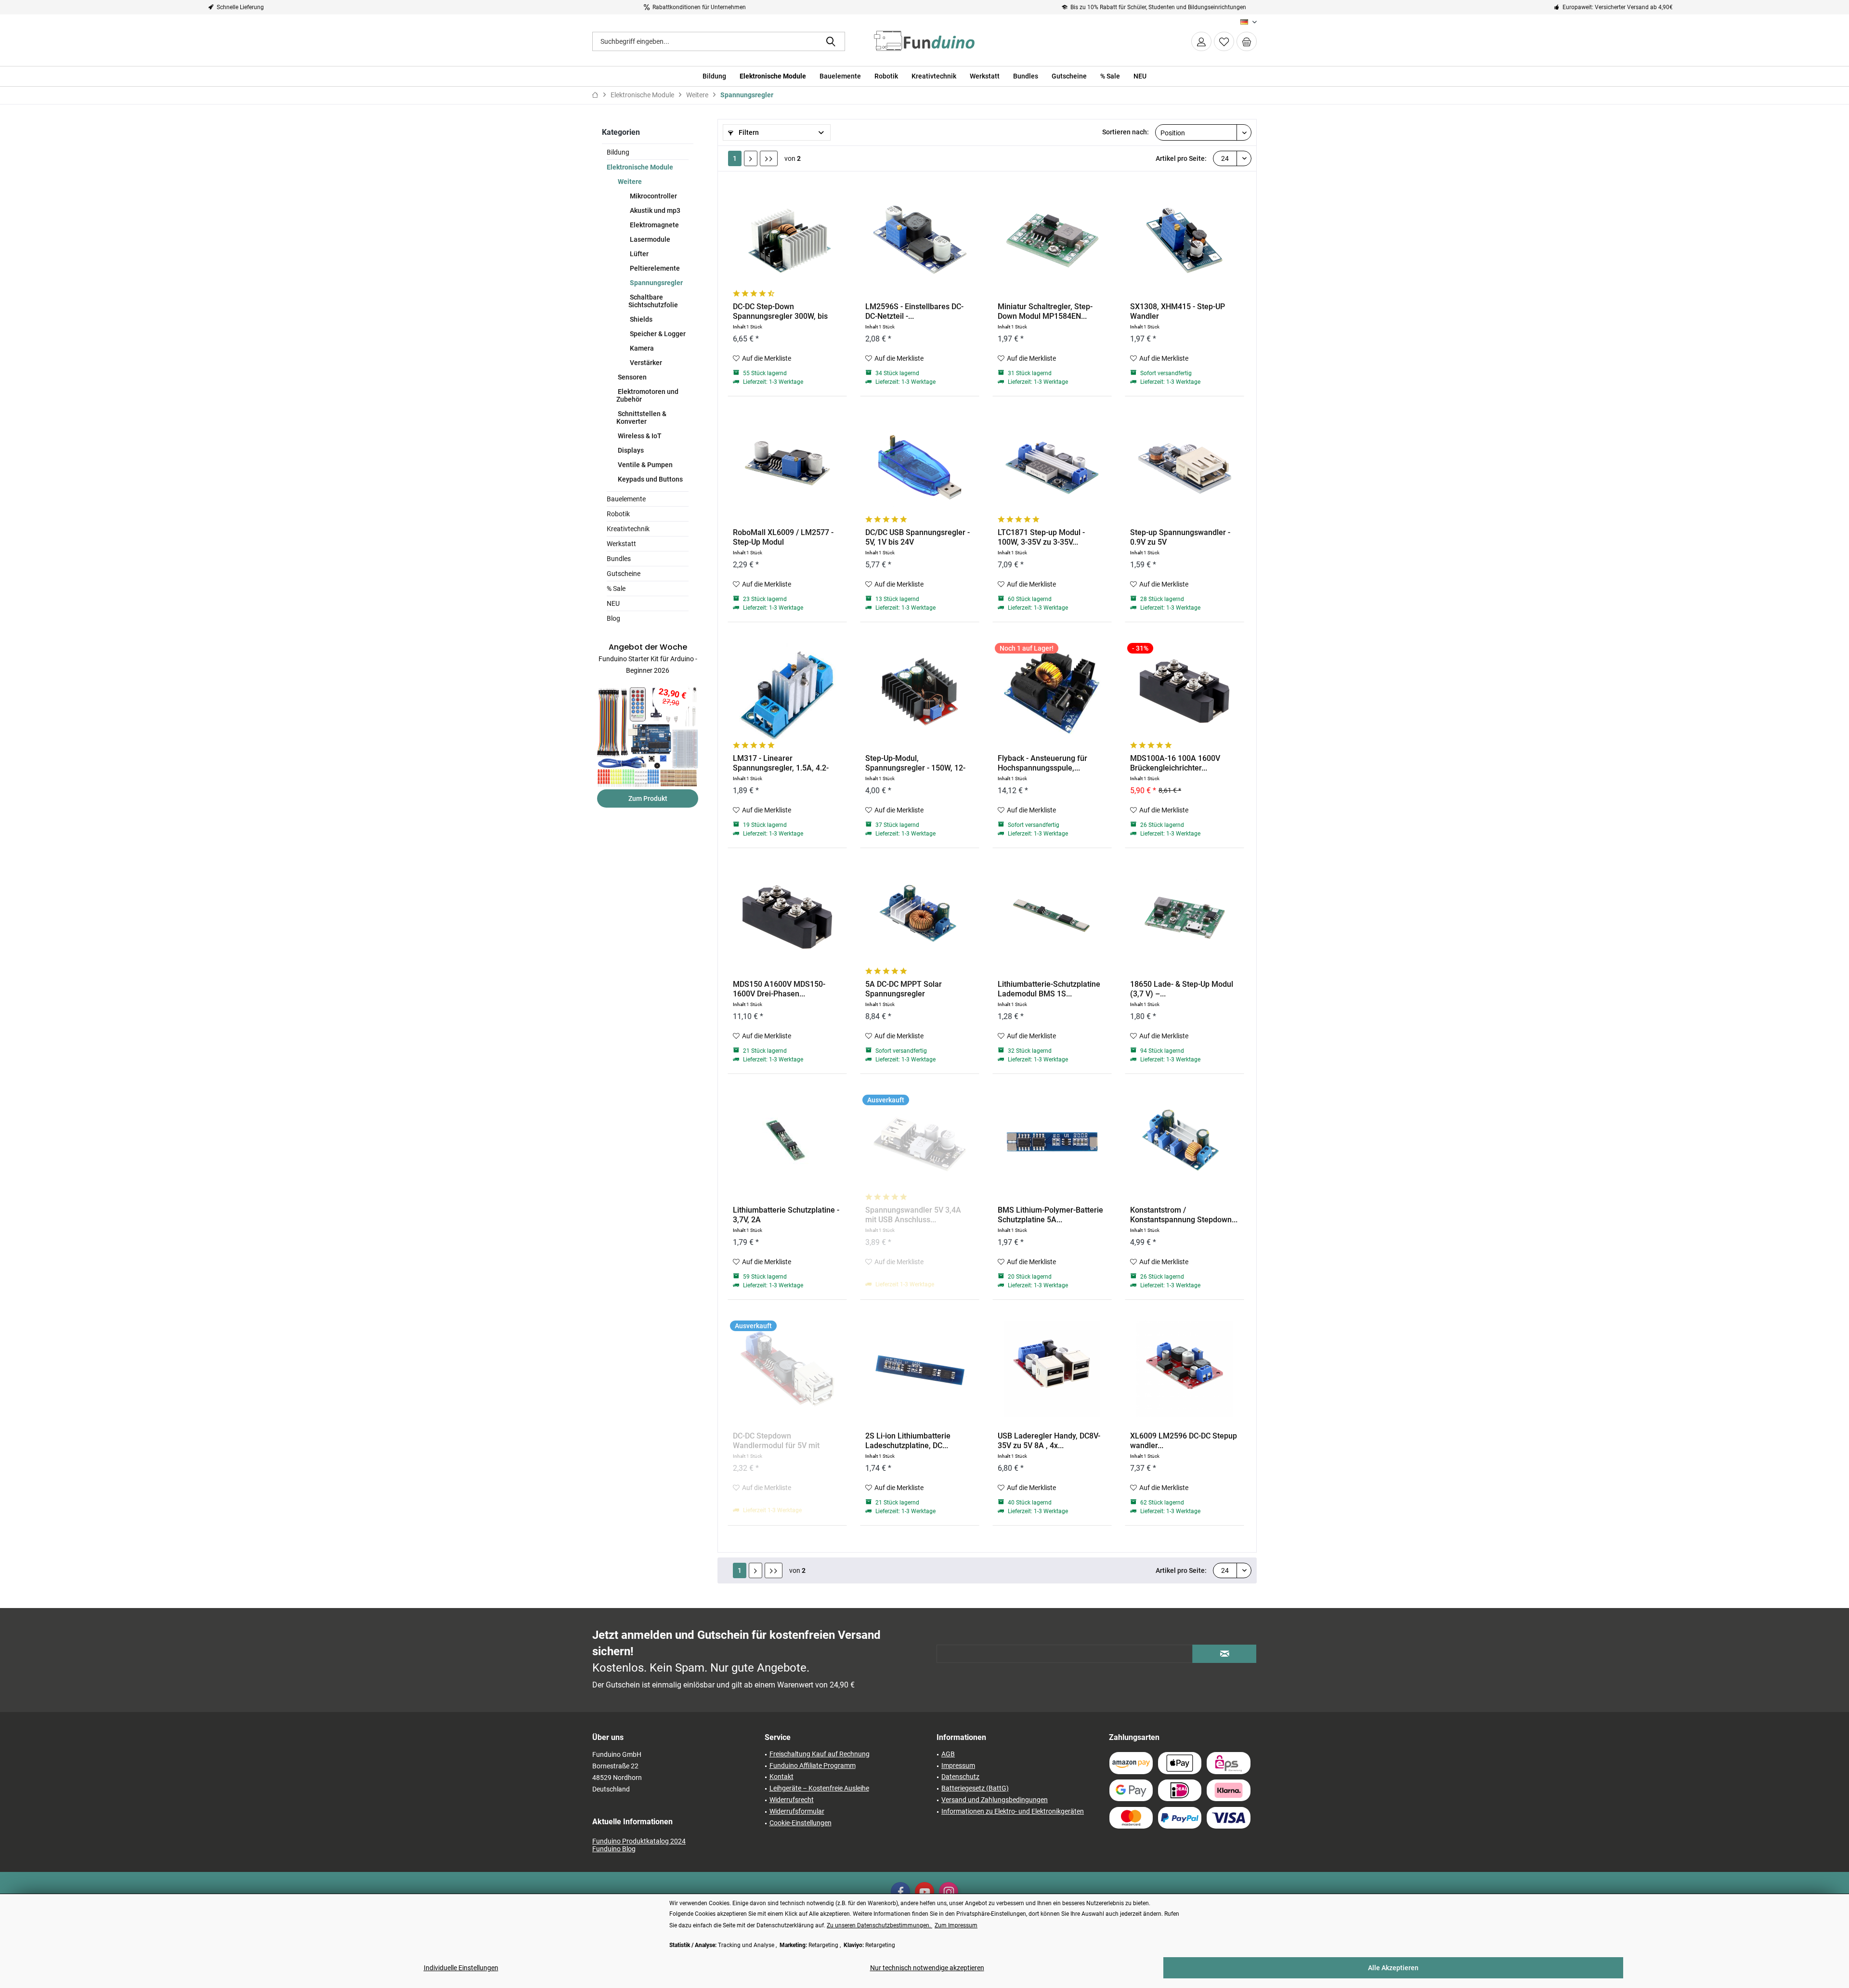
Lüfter (638, 254)
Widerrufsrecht (792, 1800)
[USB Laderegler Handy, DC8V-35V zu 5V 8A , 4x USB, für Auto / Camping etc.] (1052, 1369)
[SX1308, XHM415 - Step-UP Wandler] (1185, 239)
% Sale (616, 589)
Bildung (618, 152)
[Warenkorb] (1247, 41)
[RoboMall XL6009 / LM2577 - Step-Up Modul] (787, 465)
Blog (613, 618)
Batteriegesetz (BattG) (975, 1788)
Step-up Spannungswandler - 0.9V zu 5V (1180, 537)
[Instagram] (949, 1892)
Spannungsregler (656, 283)
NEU (613, 603)
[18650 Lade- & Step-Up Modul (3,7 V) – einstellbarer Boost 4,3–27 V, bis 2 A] (1185, 917)
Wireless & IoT (639, 436)
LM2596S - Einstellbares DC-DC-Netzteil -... (914, 311)
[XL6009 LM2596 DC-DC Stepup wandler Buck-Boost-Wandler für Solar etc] (1185, 1369)
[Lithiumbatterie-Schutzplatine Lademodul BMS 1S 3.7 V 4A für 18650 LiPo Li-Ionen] (1052, 917)
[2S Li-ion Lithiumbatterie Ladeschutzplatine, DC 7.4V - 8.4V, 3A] (920, 1369)
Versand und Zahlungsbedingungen (995, 1800)
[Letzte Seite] (769, 158)
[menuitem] (1247, 41)
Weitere (629, 182)
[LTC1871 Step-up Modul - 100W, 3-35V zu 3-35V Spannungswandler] (1052, 465)
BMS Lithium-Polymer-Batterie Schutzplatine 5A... (1050, 1215)
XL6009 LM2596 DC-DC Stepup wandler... (1184, 1441)
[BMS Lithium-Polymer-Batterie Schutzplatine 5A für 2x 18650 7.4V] (1052, 1143)
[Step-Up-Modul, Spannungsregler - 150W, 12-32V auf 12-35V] (920, 691)
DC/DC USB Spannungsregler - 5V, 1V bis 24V (918, 537)
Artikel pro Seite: (1181, 158)
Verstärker (645, 363)
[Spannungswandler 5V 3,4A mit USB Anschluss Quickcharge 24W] (920, 1143)
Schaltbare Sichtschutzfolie (653, 301)
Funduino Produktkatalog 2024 (639, 1841)
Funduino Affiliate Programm (813, 1766)
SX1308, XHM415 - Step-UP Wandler (1178, 311)
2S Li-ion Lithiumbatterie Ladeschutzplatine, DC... (908, 1441)
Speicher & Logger (657, 334)
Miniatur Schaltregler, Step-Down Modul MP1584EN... (1045, 311)
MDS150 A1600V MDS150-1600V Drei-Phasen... (779, 989)
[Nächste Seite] (751, 158)
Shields (640, 319)
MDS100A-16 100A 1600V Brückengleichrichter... (1175, 763)
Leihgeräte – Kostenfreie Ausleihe (819, 1788)
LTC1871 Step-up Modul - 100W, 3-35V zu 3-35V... (1041, 537)
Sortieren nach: (1126, 132)
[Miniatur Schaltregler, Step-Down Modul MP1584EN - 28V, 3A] (1052, 239)
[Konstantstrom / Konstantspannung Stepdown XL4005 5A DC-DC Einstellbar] (1185, 1143)
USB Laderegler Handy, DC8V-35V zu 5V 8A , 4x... (1049, 1441)
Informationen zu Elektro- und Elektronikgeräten (1013, 1811)
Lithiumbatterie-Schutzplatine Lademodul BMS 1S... (1049, 989)
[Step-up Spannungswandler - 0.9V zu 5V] (1185, 465)
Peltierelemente (654, 268)
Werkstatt (621, 544)
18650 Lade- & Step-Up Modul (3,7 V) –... (1182, 989)
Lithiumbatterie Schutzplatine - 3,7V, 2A (786, 1215)
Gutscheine (624, 574)
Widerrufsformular (797, 1811)
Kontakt (781, 1777)
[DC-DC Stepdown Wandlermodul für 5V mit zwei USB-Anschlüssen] (787, 1369)
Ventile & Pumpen (645, 465)
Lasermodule (649, 239)
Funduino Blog (614, 1849)
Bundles (619, 559)
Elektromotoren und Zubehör (647, 395)
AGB (948, 1754)
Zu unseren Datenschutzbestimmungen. (879, 1925)
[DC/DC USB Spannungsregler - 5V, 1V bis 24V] (920, 465)
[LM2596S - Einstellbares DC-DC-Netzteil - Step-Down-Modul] (920, 239)
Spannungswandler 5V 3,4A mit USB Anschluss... (913, 1215)
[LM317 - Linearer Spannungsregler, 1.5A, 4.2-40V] (787, 691)
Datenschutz (960, 1777)
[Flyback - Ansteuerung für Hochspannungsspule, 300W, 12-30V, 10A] (1052, 691)
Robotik (618, 514)
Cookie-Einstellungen (801, 1823)
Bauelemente (626, 499)
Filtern (748, 132)
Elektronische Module (640, 167)
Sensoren (632, 377)
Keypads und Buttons (650, 479)
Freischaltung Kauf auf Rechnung (820, 1754)
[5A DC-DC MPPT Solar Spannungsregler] (920, 917)
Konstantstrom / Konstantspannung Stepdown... (1184, 1215)
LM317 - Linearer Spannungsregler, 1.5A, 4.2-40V (781, 763)
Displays (630, 450)
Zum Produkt (648, 798)
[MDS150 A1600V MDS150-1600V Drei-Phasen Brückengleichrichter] (787, 917)
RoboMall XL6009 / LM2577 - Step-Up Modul (783, 537)
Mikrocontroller (653, 196)
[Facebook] (900, 1892)
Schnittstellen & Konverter (641, 418)
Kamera (641, 348)
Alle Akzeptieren (1393, 1968)
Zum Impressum (956, 1925)
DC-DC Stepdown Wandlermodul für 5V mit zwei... (776, 1441)
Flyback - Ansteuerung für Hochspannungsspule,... (1042, 763)
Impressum (958, 1766)
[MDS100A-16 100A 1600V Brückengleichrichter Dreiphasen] (1185, 691)
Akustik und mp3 (654, 210)
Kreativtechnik (628, 529)
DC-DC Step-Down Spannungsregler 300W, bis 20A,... (780, 312)
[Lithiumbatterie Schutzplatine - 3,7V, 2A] (787, 1143)
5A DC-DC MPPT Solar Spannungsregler (904, 989)
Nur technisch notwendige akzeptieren (927, 1968)
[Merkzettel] (1224, 41)
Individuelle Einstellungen (461, 1968)
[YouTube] (924, 1892)
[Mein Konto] (1201, 41)
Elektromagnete (654, 225)
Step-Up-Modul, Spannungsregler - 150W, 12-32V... (915, 763)
